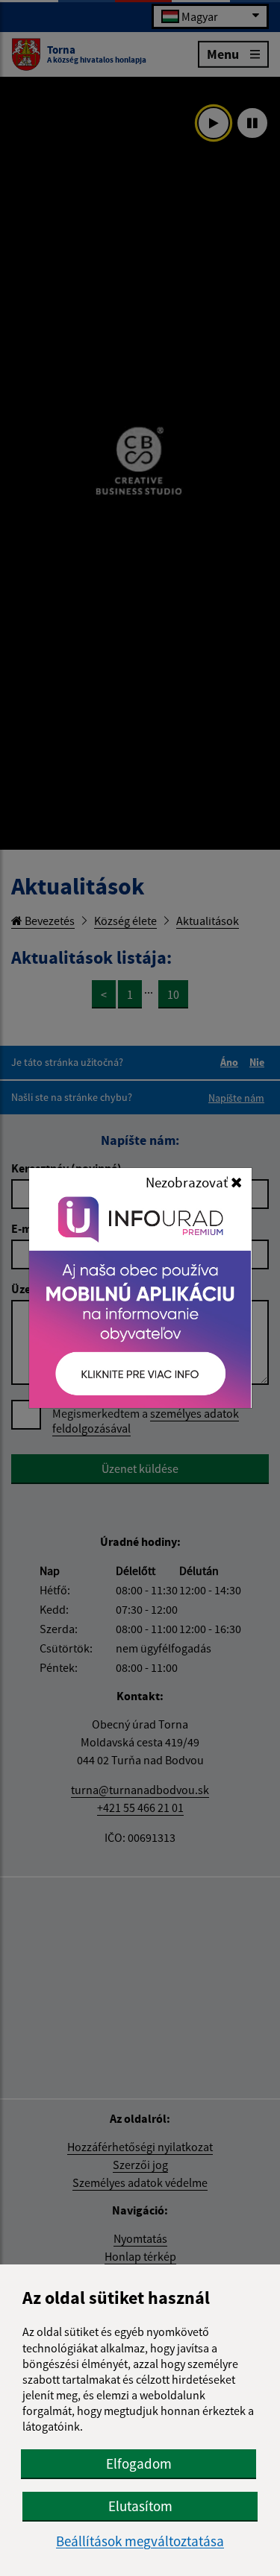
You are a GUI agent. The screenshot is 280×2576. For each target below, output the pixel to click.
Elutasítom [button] (140, 2506)
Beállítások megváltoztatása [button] (140, 2541)
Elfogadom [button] (139, 2463)
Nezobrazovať (188, 1182)
